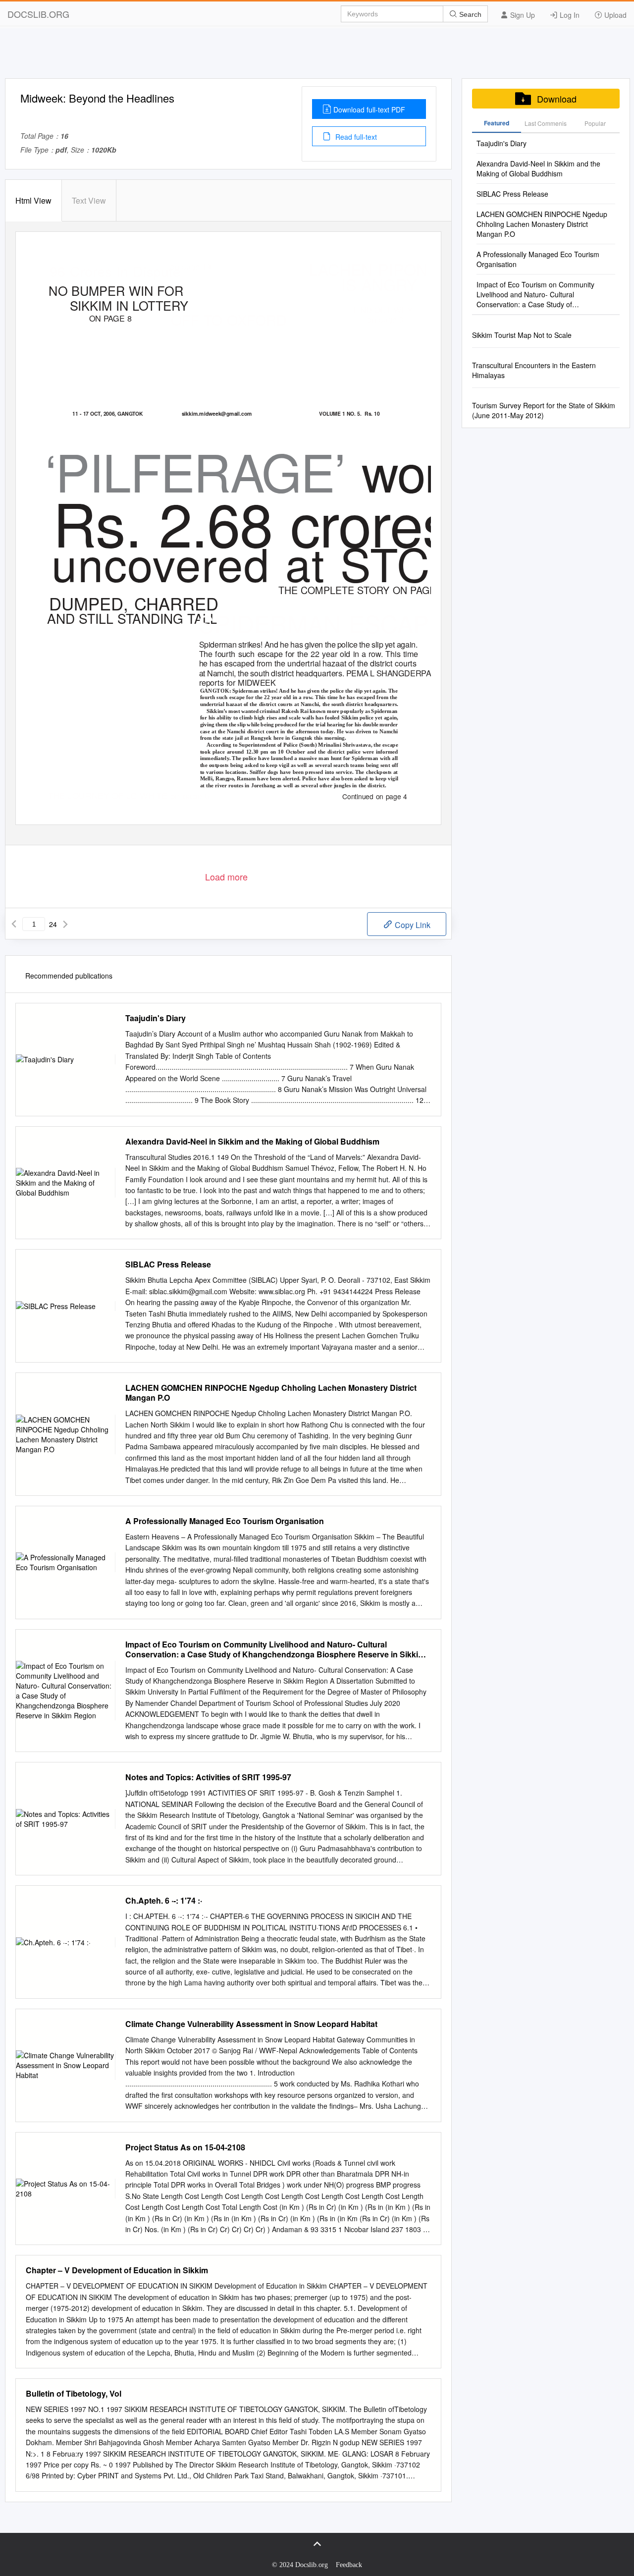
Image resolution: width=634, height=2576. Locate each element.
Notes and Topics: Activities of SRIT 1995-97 (208, 1777)
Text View (89, 200)
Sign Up (522, 15)
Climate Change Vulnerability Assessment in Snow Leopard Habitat (251, 2024)
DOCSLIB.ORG (38, 14)
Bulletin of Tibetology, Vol (74, 2394)
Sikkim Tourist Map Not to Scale (522, 335)
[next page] (65, 924)
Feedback (349, 2565)
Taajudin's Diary (156, 1018)
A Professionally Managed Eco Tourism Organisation (225, 1521)
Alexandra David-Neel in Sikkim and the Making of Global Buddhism (252, 1142)
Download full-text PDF (369, 110)
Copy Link (412, 925)
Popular (595, 123)
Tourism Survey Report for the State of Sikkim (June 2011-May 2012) (544, 410)
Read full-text (355, 137)
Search (469, 14)
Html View (33, 200)
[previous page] (14, 924)
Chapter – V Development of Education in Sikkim (117, 2270)
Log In (569, 15)
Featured (497, 123)
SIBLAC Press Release (168, 1264)
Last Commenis (546, 123)
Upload (614, 15)
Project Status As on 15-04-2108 (185, 2147)
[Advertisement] (317, 56)
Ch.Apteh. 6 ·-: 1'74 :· (164, 1901)
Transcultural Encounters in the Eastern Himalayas (534, 370)
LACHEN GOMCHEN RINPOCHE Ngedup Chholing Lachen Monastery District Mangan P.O (271, 1393)
